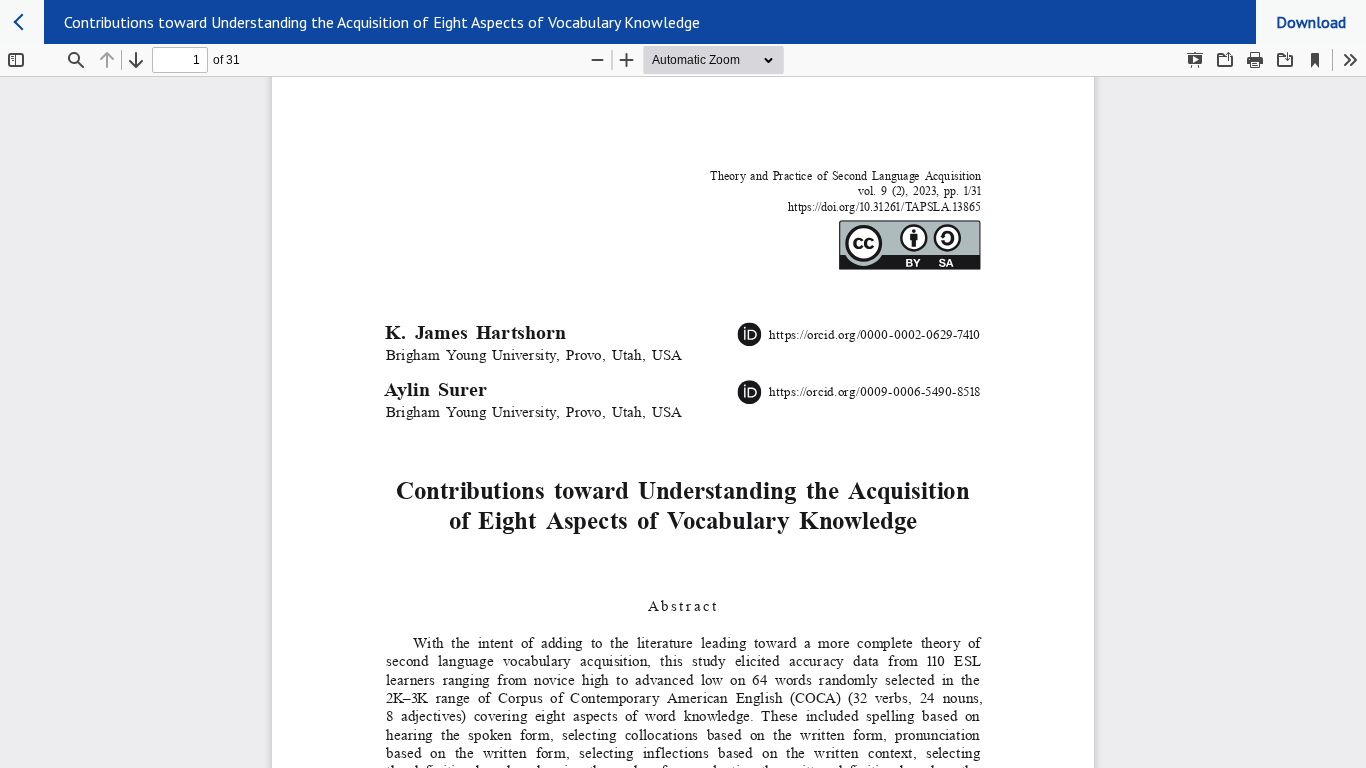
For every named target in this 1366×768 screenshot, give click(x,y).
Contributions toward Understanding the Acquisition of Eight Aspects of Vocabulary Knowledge (382, 22)
